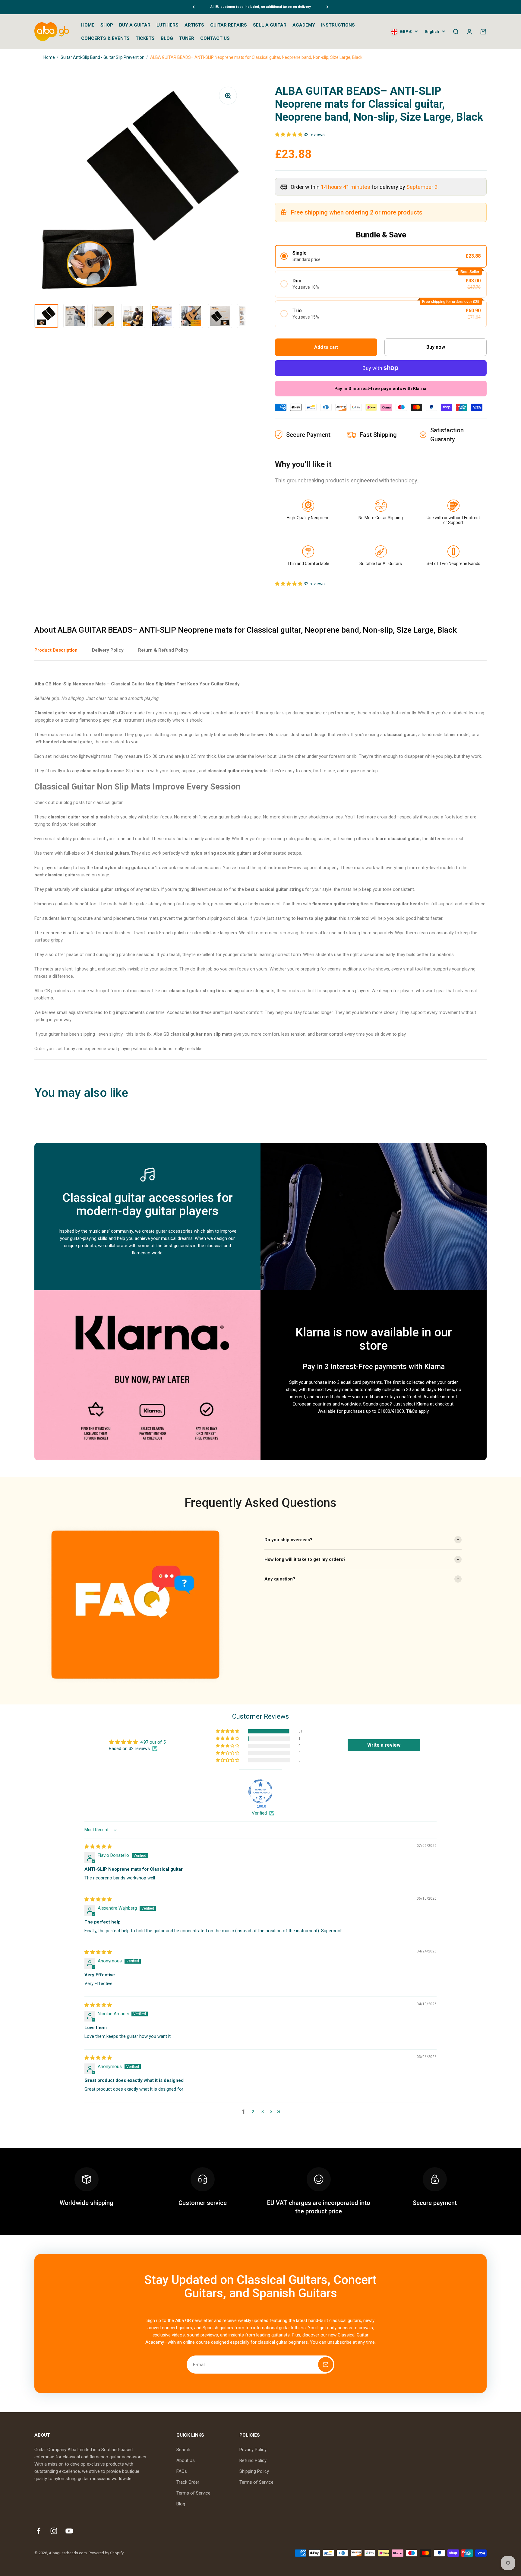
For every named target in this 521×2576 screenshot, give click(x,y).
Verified (259, 1813)
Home (49, 57)
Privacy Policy (253, 2450)
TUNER (187, 38)
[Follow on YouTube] (69, 2531)
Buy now (436, 347)
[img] (98, 1847)
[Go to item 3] (104, 316)
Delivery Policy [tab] (108, 650)
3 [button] (263, 2112)
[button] (289, 135)
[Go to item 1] (46, 316)
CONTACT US (215, 38)
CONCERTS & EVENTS (105, 38)
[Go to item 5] (162, 316)
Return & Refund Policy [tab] (163, 650)
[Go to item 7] (220, 316)
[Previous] (194, 7)
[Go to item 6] (191, 316)
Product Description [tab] (56, 650)
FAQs (182, 2471)
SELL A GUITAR (270, 25)
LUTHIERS (167, 25)
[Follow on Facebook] (38, 2531)
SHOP (107, 25)
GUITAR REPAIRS (229, 25)
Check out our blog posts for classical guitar (79, 802)
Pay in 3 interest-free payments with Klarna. (381, 389)
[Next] (327, 7)
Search (183, 2450)
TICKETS (145, 38)
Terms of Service (193, 2493)
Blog (181, 2504)
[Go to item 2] (75, 316)
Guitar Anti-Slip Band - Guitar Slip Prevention (103, 57)
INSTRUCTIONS (338, 25)
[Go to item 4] (133, 316)
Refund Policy (253, 2460)
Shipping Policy (254, 2471)
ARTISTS (194, 25)
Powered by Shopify (106, 2553)
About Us (186, 2460)
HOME (88, 25)
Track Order (188, 2482)
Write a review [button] (384, 1745)
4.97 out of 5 (153, 1742)
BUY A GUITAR (135, 25)
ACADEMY (304, 25)
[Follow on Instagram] (54, 2531)
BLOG (167, 38)
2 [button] (253, 2112)
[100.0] (260, 1791)
